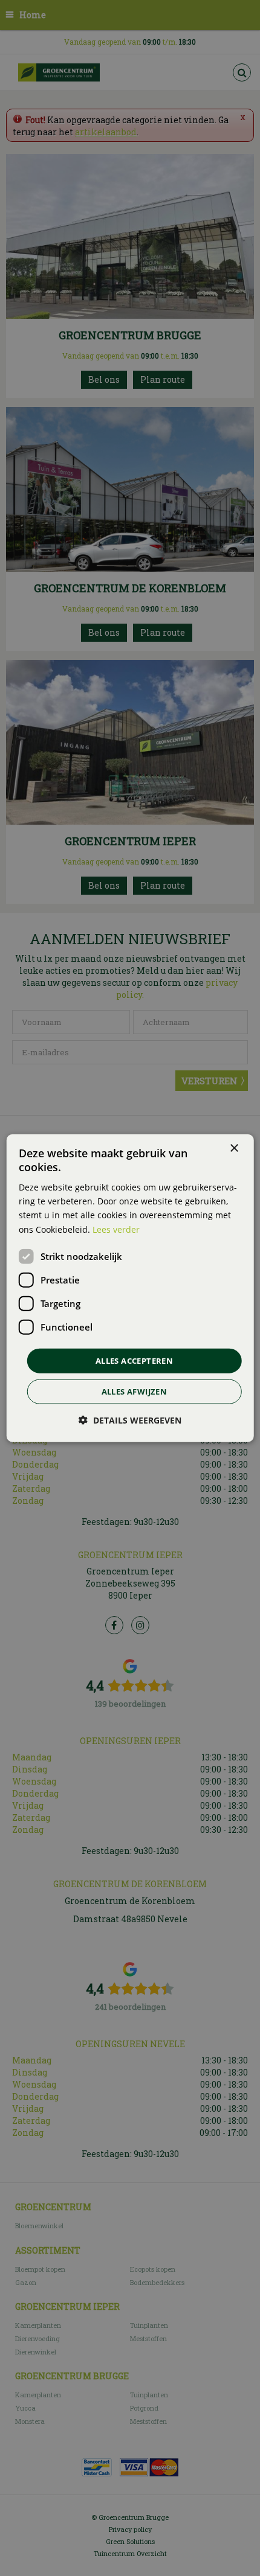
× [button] (234, 1148)
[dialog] (130, 1288)
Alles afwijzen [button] (135, 1392)
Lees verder (116, 1229)
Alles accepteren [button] (134, 1360)
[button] (130, 1420)
